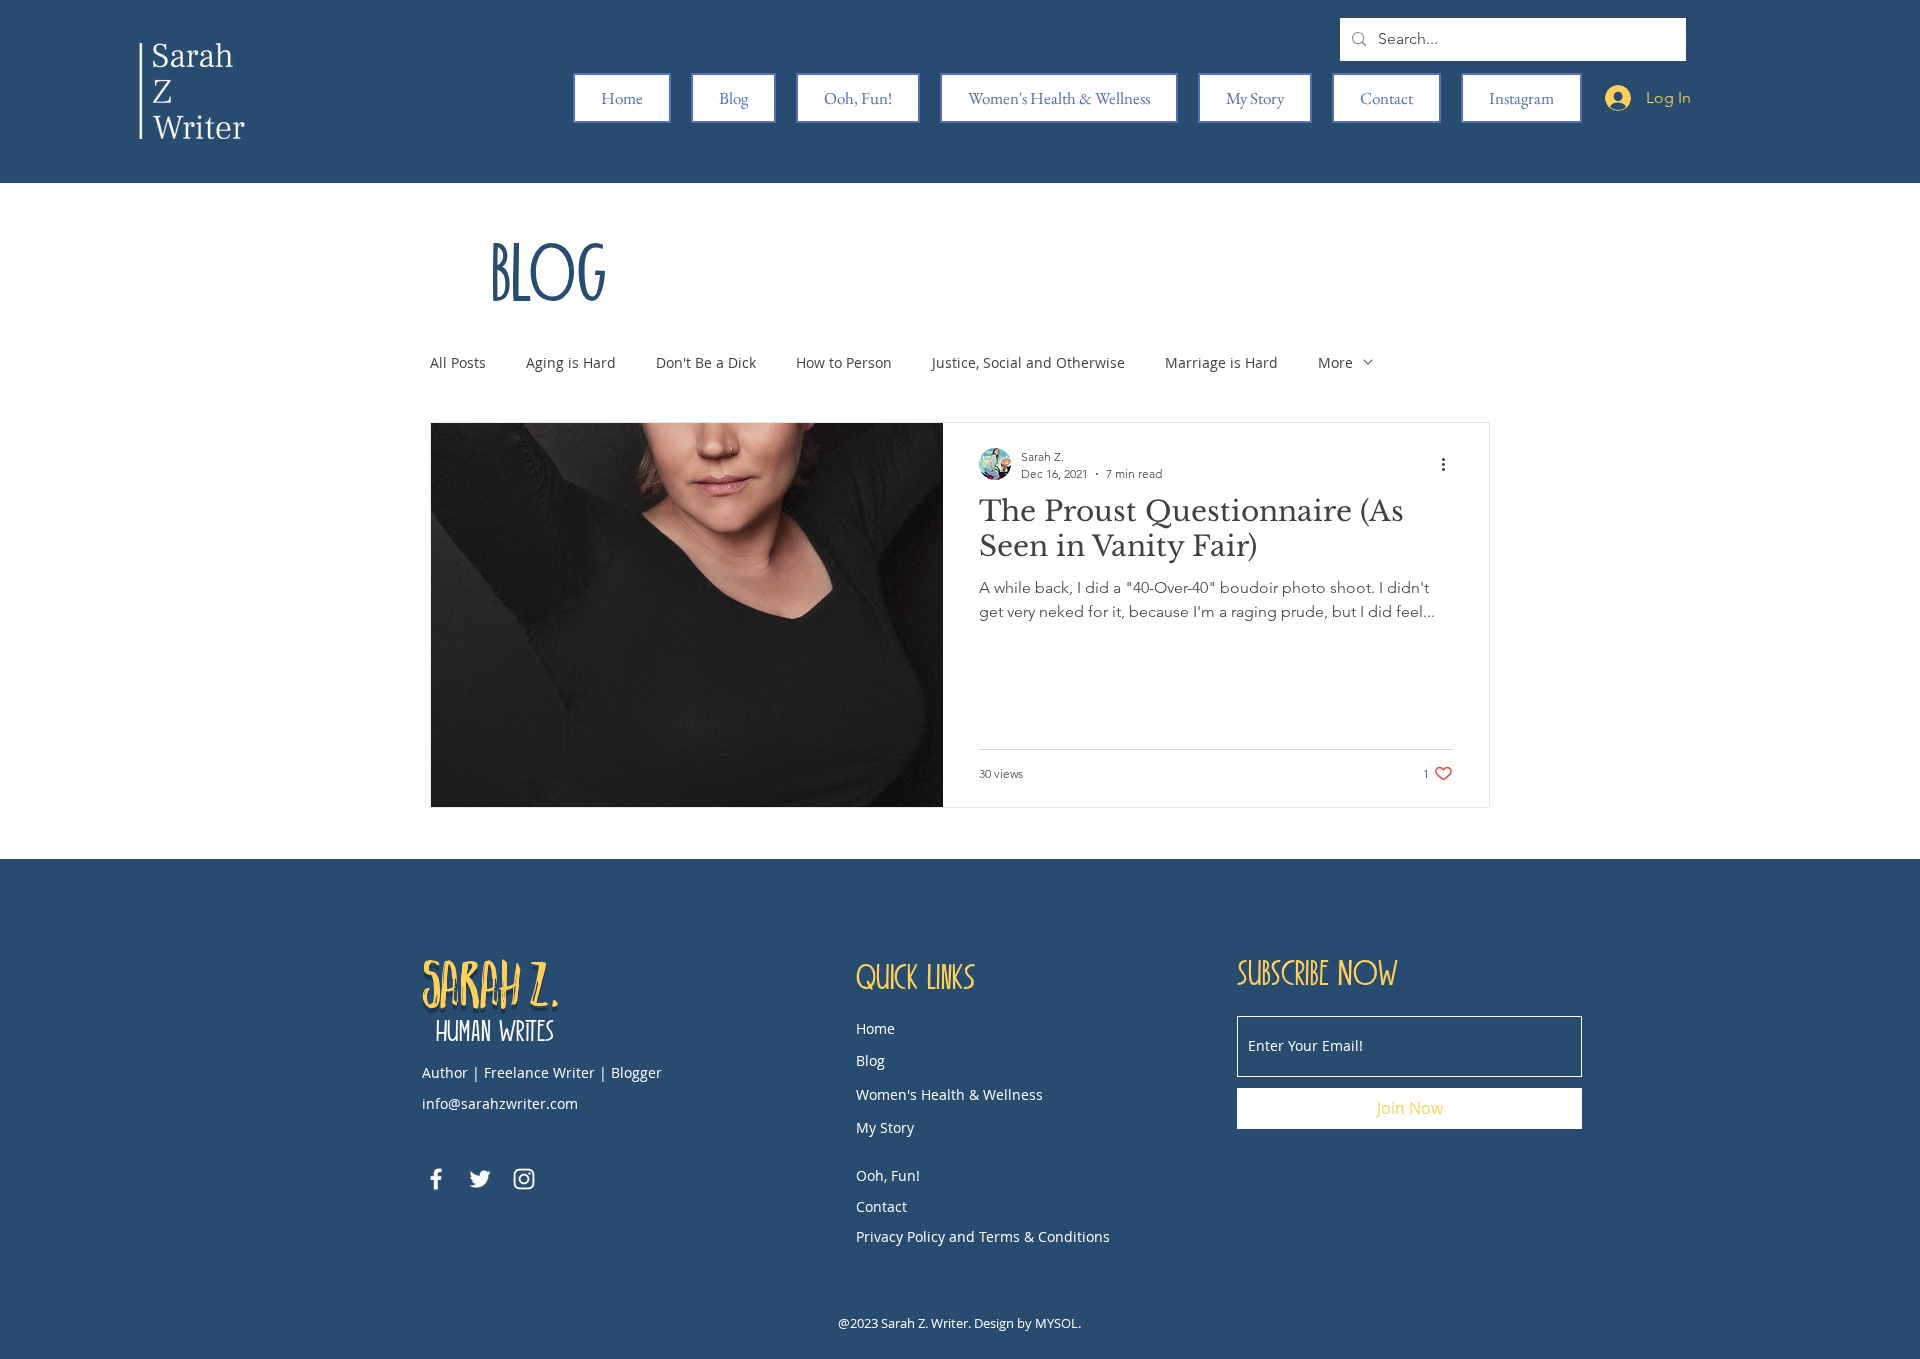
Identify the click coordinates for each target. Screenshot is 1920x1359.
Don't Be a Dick (706, 362)
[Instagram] (524, 1179)
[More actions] (1450, 464)
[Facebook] (436, 1179)
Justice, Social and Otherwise (1028, 362)
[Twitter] (480, 1179)
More (1335, 362)
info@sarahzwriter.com (500, 1103)
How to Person (844, 362)
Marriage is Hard (1221, 362)
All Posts (458, 362)
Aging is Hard (571, 362)
